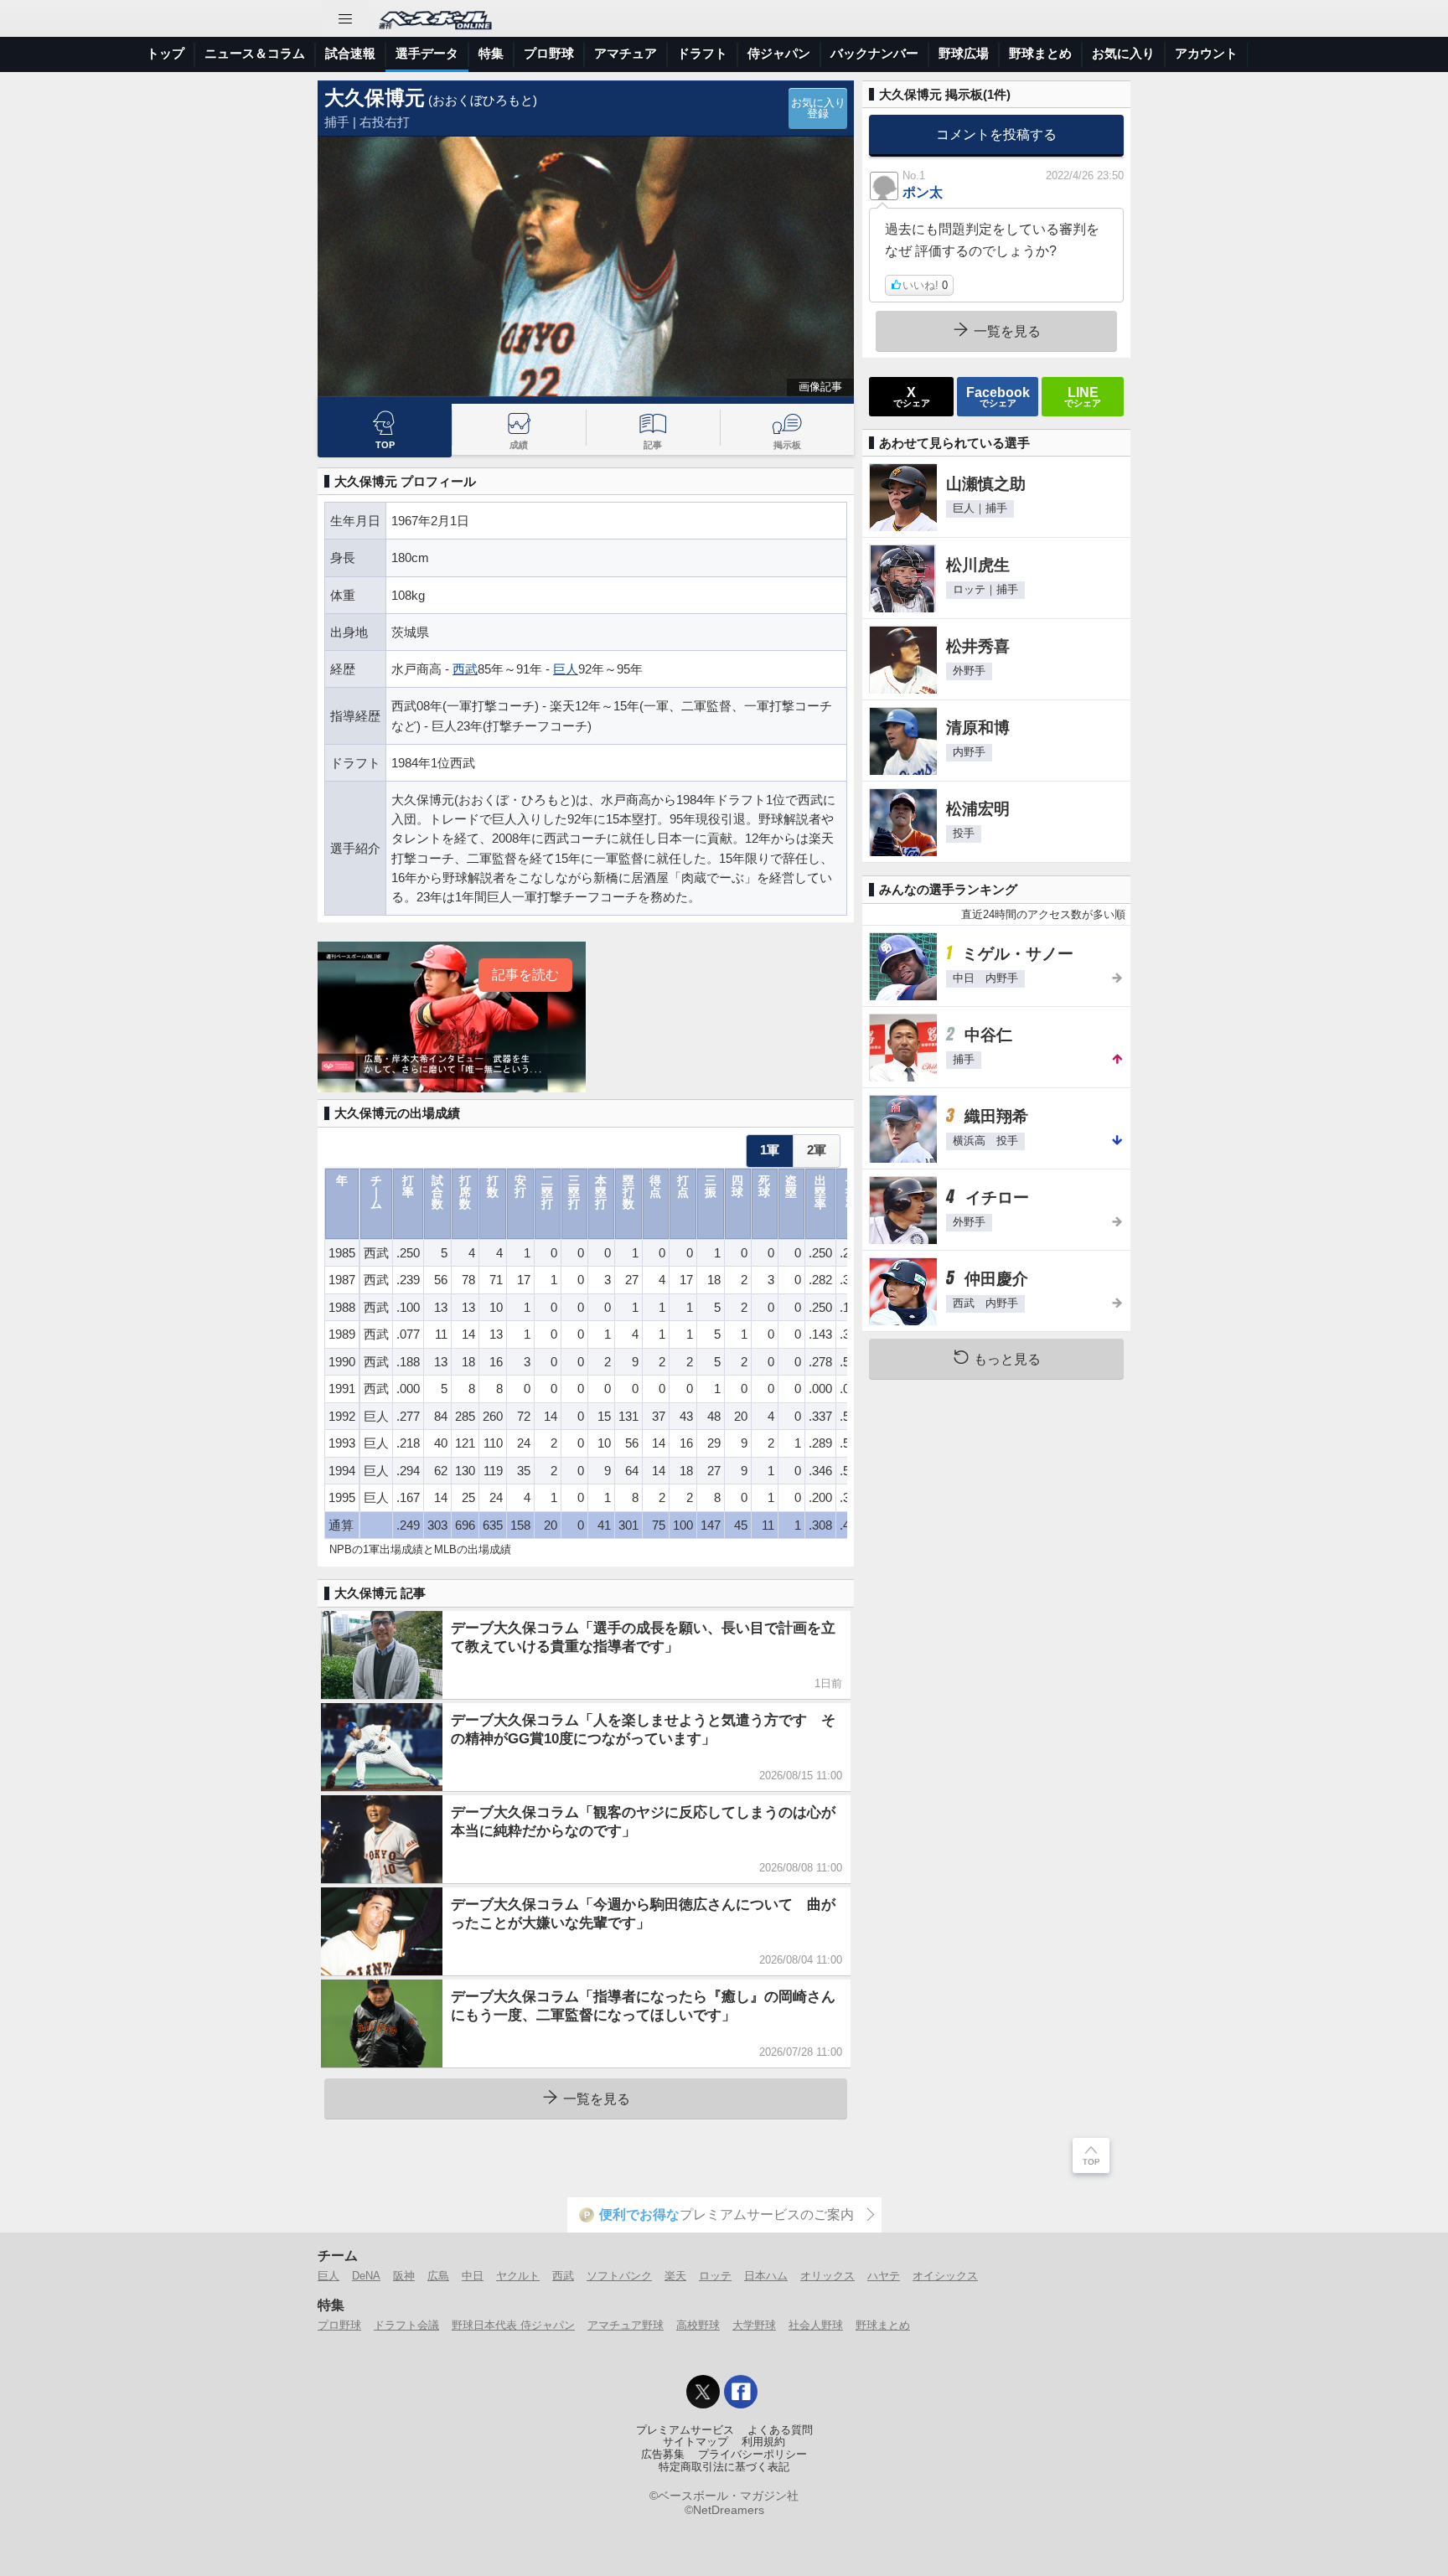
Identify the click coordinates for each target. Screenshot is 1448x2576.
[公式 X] (703, 2392)
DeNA (366, 2276)
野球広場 (964, 53)
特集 (491, 53)
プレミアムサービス (685, 2430)
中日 (473, 2276)
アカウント (1206, 53)
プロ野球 (549, 53)
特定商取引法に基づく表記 (724, 2467)
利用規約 (763, 2442)
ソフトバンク (619, 2276)
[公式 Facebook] (741, 2392)
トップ (165, 53)
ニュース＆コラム (255, 53)
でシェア (912, 396)
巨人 (566, 669)
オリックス (827, 2276)
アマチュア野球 (626, 2325)
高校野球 (698, 2325)
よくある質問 (780, 2430)
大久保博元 (375, 98)
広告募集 (663, 2455)
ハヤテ (884, 2276)
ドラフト (702, 53)
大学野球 (754, 2325)
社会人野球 (816, 2325)
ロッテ (715, 2276)
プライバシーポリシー (752, 2455)
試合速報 (350, 53)
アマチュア (626, 53)
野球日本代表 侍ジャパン (513, 2325)
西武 (465, 669)
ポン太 (923, 192)
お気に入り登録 (818, 108)
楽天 (675, 2276)
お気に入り (1123, 53)
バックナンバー (874, 53)
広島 (438, 2276)
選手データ (427, 53)
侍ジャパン (779, 53)
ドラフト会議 (406, 2325)
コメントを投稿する (996, 134)
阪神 (404, 2276)
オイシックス (945, 2276)
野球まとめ (1040, 53)
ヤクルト (518, 2276)
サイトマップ (696, 2442)
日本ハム (766, 2276)
